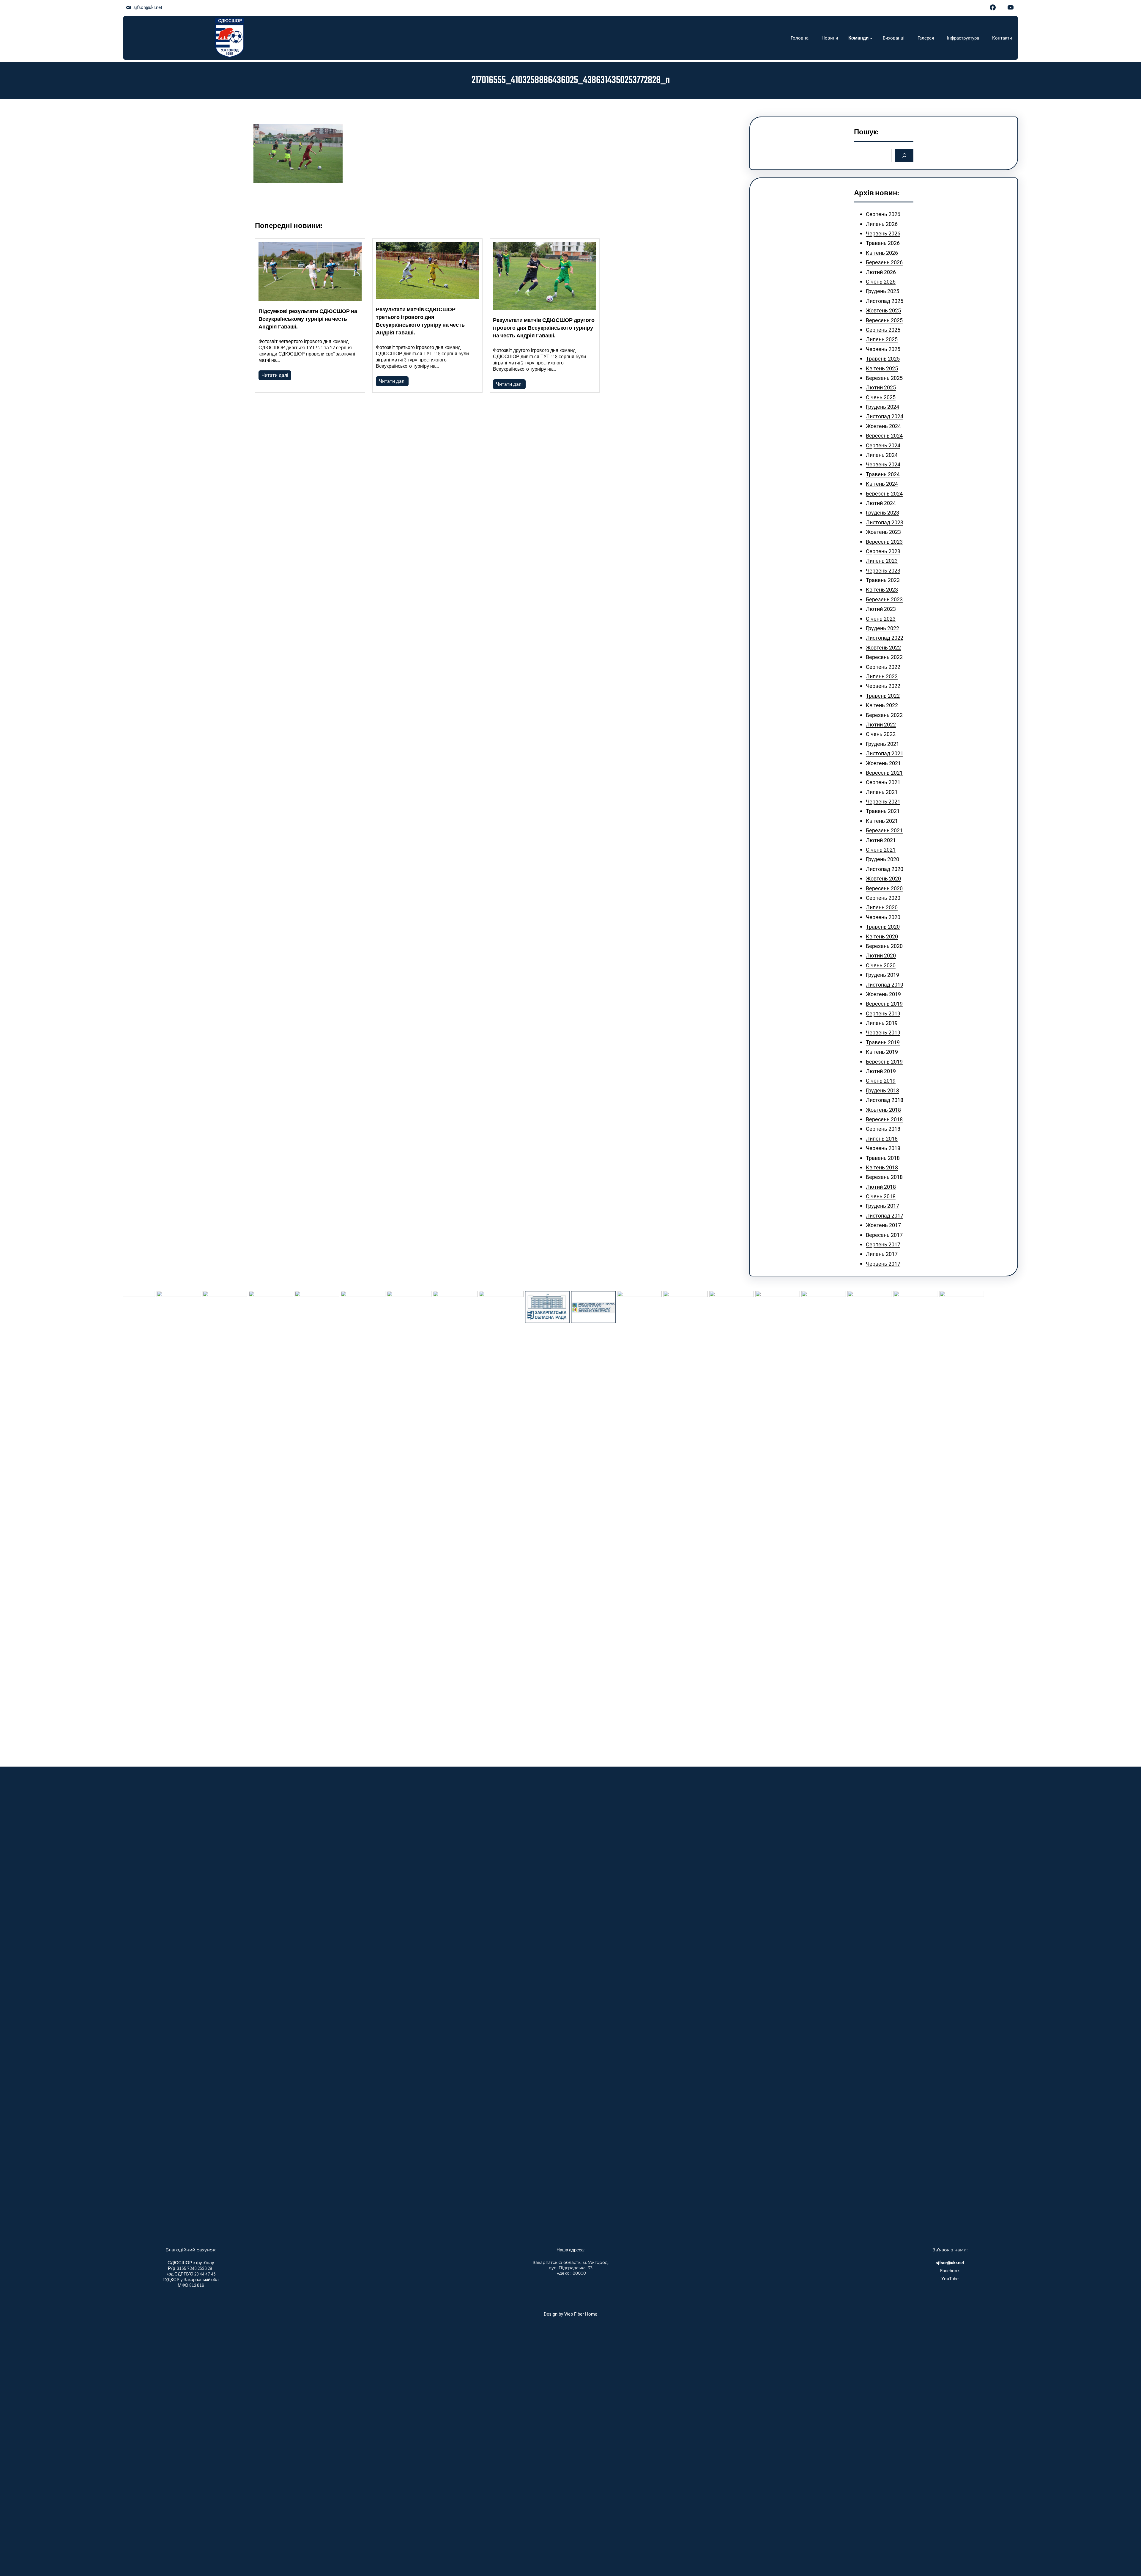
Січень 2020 (881, 965)
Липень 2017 (882, 1254)
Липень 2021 (882, 792)
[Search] (904, 156)
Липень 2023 (882, 561)
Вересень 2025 (884, 320)
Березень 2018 (884, 1177)
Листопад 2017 (885, 1216)
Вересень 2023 (884, 542)
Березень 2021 (884, 830)
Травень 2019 (883, 1042)
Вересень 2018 (884, 1119)
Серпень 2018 (883, 1129)
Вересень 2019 (884, 1004)
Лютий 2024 (881, 503)
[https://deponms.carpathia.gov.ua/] (476, 1307)
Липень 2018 (882, 1139)
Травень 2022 (883, 696)
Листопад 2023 (885, 522)
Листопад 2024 (885, 416)
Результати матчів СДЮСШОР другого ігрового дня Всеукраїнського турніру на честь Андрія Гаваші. (544, 328)
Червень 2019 (883, 1033)
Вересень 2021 (884, 773)
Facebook (950, 2271)
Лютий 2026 (881, 272)
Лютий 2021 (881, 840)
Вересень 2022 (884, 657)
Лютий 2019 (881, 1071)
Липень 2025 (882, 339)
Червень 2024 (883, 464)
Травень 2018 (883, 1158)
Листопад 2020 (885, 869)
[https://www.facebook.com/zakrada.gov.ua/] (430, 1307)
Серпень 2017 (883, 1244)
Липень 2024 (882, 455)
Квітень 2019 (882, 1052)
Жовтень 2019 (883, 994)
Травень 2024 (883, 474)
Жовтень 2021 (883, 763)
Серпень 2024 (883, 445)
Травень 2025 (883, 359)
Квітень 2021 (882, 821)
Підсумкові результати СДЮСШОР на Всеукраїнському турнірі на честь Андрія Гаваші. (308, 320)
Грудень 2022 (882, 628)
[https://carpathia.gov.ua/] (384, 1514)
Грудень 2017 (882, 1206)
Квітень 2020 (882, 936)
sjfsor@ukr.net (148, 7)
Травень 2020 (883, 927)
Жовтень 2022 (883, 648)
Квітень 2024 (882, 484)
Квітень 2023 (882, 590)
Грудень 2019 (882, 975)
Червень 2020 (883, 917)
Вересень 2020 (884, 888)
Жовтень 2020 (883, 879)
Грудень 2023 (882, 513)
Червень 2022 (883, 686)
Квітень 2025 (882, 368)
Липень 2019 (882, 1023)
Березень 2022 (884, 715)
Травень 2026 (883, 243)
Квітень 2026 (882, 253)
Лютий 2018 (881, 1187)
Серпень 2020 (883, 898)
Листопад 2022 (885, 638)
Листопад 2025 (885, 301)
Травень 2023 (883, 580)
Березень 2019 (884, 1062)
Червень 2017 (883, 1264)
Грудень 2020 (882, 859)
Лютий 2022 (881, 725)
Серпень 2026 (883, 214)
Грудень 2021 (882, 744)
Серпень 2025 (883, 330)
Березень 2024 (884, 494)
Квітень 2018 (882, 1167)
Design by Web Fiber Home (570, 2314)
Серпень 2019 (883, 1013)
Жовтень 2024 (883, 426)
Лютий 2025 (881, 387)
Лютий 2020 (881, 956)
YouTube (950, 2279)
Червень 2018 (883, 1148)
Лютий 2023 (881, 609)
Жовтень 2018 (883, 1110)
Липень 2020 (882, 907)
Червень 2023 (883, 571)
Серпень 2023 (883, 551)
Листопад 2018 (885, 1100)
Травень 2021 (883, 811)
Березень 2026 (884, 262)
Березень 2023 (884, 599)
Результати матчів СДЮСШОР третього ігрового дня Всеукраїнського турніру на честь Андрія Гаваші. (420, 322)
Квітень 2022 (882, 705)
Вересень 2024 (884, 436)
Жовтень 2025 (883, 310)
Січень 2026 (881, 282)
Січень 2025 (881, 397)
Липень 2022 (882, 676)
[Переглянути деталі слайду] (154, 1514)
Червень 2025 (883, 349)
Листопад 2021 (885, 753)
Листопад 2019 (885, 985)
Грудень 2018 (882, 1090)
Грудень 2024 (882, 407)
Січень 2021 (881, 850)
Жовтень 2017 (883, 1225)
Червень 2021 (883, 802)
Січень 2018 (881, 1196)
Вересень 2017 (884, 1235)
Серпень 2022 (883, 667)
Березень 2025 (884, 378)
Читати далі (275, 375)
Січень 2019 (881, 1081)
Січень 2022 (881, 734)
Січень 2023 (881, 619)
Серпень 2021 (883, 782)
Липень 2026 (882, 224)
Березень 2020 (884, 946)
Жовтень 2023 (883, 532)
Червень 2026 (883, 233)
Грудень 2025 (882, 291)
